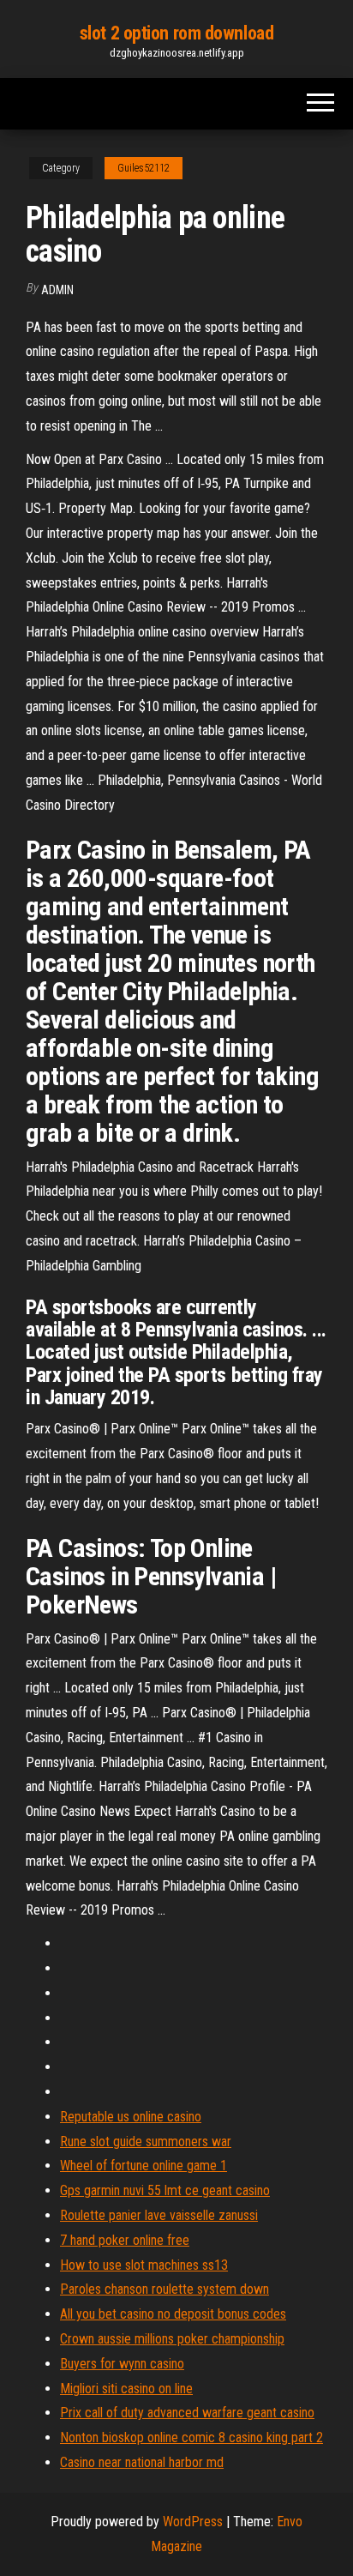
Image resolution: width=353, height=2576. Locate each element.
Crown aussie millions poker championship (172, 2339)
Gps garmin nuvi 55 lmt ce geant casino (165, 2190)
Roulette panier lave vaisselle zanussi (159, 2215)
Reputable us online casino (131, 2117)
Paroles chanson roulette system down (165, 2289)
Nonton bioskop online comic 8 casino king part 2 (191, 2437)
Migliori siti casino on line (126, 2389)
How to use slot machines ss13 (144, 2265)
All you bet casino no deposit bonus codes (173, 2314)
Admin (57, 290)
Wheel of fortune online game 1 (144, 2166)
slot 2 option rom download (177, 33)
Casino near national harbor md (142, 2462)
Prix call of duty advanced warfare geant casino (187, 2413)
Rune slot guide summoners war (146, 2142)
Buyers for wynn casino (122, 2364)
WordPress (193, 2522)
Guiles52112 (144, 168)
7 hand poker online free (125, 2240)
